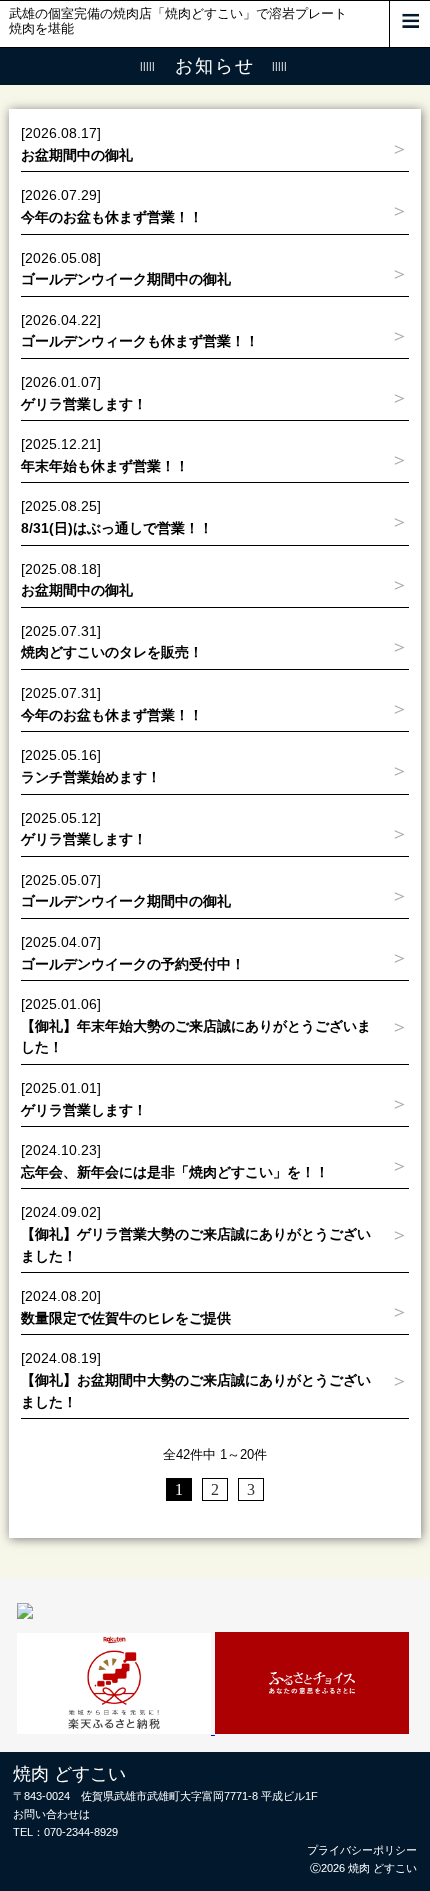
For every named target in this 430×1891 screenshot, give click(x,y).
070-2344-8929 (81, 1832)
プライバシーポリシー (362, 1850)
